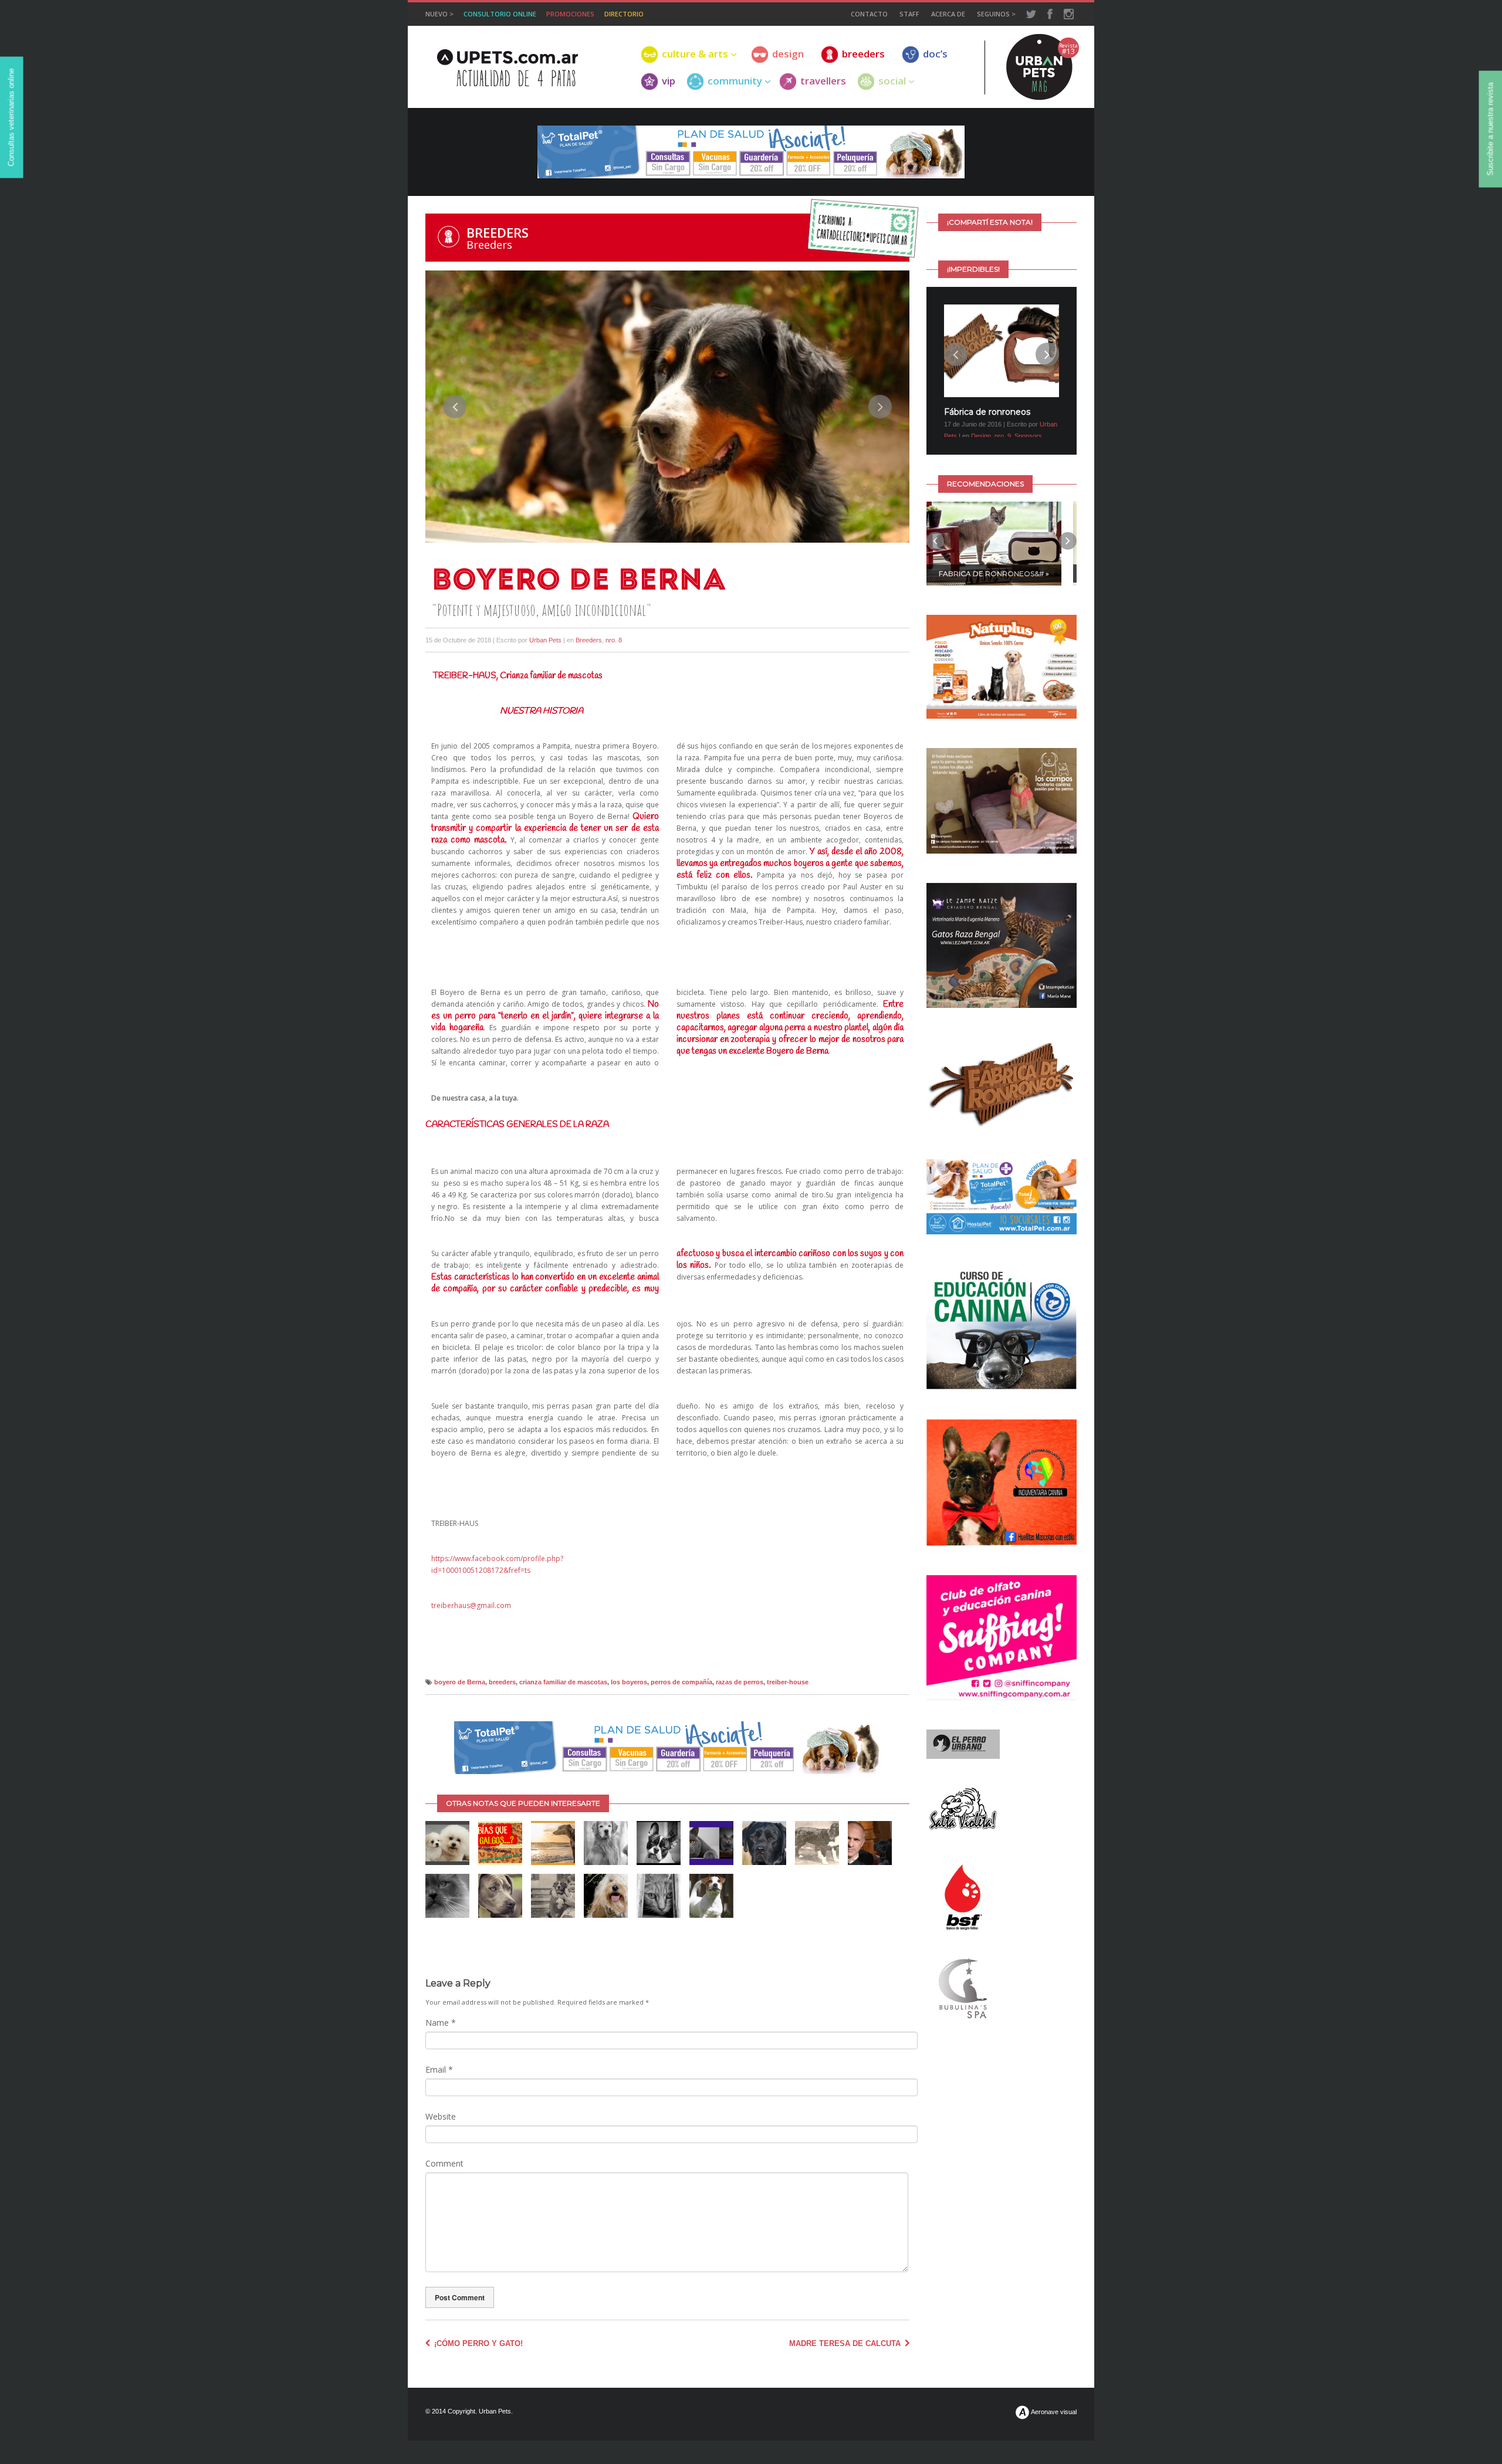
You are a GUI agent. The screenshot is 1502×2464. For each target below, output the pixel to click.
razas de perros (740, 1682)
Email (439, 2069)
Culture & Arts (695, 54)
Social (892, 81)
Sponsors (1028, 436)
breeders (863, 54)
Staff (909, 14)
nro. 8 (614, 640)
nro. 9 (1003, 436)
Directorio (624, 14)
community (735, 81)
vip (669, 81)
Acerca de (948, 14)
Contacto (869, 14)
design (788, 54)
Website (441, 2116)
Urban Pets (545, 640)
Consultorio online (500, 14)
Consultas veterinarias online (11, 118)
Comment (444, 2163)
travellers (823, 81)
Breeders (498, 232)
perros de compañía (681, 1682)
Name (441, 2023)
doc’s (935, 54)
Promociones (570, 14)
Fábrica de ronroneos (987, 412)
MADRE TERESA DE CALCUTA (846, 2343)
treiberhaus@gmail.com (471, 1605)
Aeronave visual (1053, 2412)
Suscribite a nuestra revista (1491, 129)
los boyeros (629, 1682)
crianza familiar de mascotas (563, 1682)
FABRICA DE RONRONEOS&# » (994, 587)
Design (981, 436)
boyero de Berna (460, 1682)
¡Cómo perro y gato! (477, 2343)
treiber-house (788, 1682)
